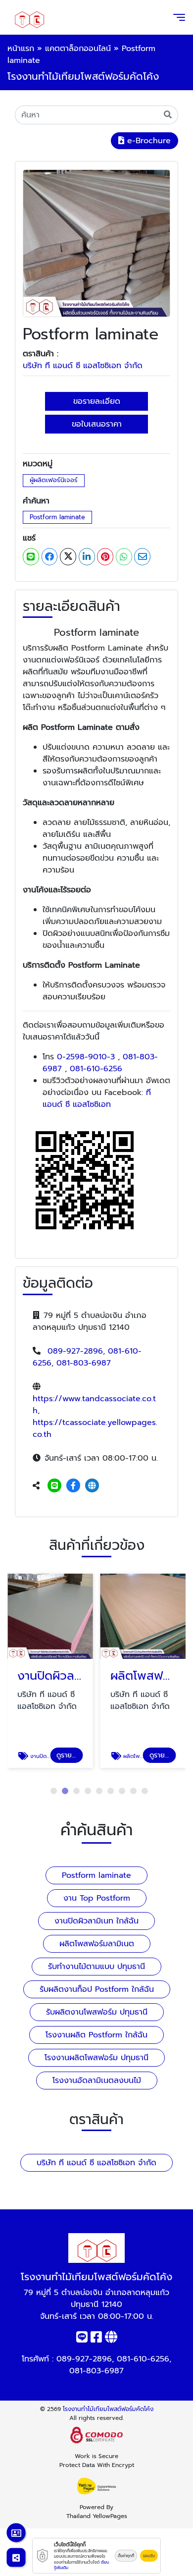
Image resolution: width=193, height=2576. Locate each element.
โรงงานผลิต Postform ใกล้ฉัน (96, 2035)
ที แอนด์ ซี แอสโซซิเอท (97, 1098)
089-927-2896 (75, 1351)
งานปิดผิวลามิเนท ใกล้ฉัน (96, 1921)
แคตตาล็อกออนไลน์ (78, 49)
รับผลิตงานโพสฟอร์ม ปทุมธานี (97, 2012)
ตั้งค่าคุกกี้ (126, 2556)
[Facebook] (73, 1486)
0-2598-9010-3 (86, 1057)
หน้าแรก (21, 49)
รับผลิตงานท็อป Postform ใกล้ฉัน (97, 1989)
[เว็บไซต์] (92, 1486)
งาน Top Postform (97, 1898)
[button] (54, 1791)
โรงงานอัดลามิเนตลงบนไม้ (97, 2081)
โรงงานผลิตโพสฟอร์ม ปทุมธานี (96, 2058)
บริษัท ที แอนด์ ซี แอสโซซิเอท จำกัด (83, 366)
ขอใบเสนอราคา (97, 424)
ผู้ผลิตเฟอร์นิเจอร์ (54, 480)
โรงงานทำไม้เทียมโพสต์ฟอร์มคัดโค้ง (108, 2409)
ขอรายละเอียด (97, 401)
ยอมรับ (149, 2556)
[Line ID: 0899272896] (54, 1486)
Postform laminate (57, 517)
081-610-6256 (96, 1069)
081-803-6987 (84, 1363)
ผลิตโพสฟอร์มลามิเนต (97, 1944)
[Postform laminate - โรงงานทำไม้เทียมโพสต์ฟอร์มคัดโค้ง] (96, 243)
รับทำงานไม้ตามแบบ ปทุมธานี (96, 1967)
